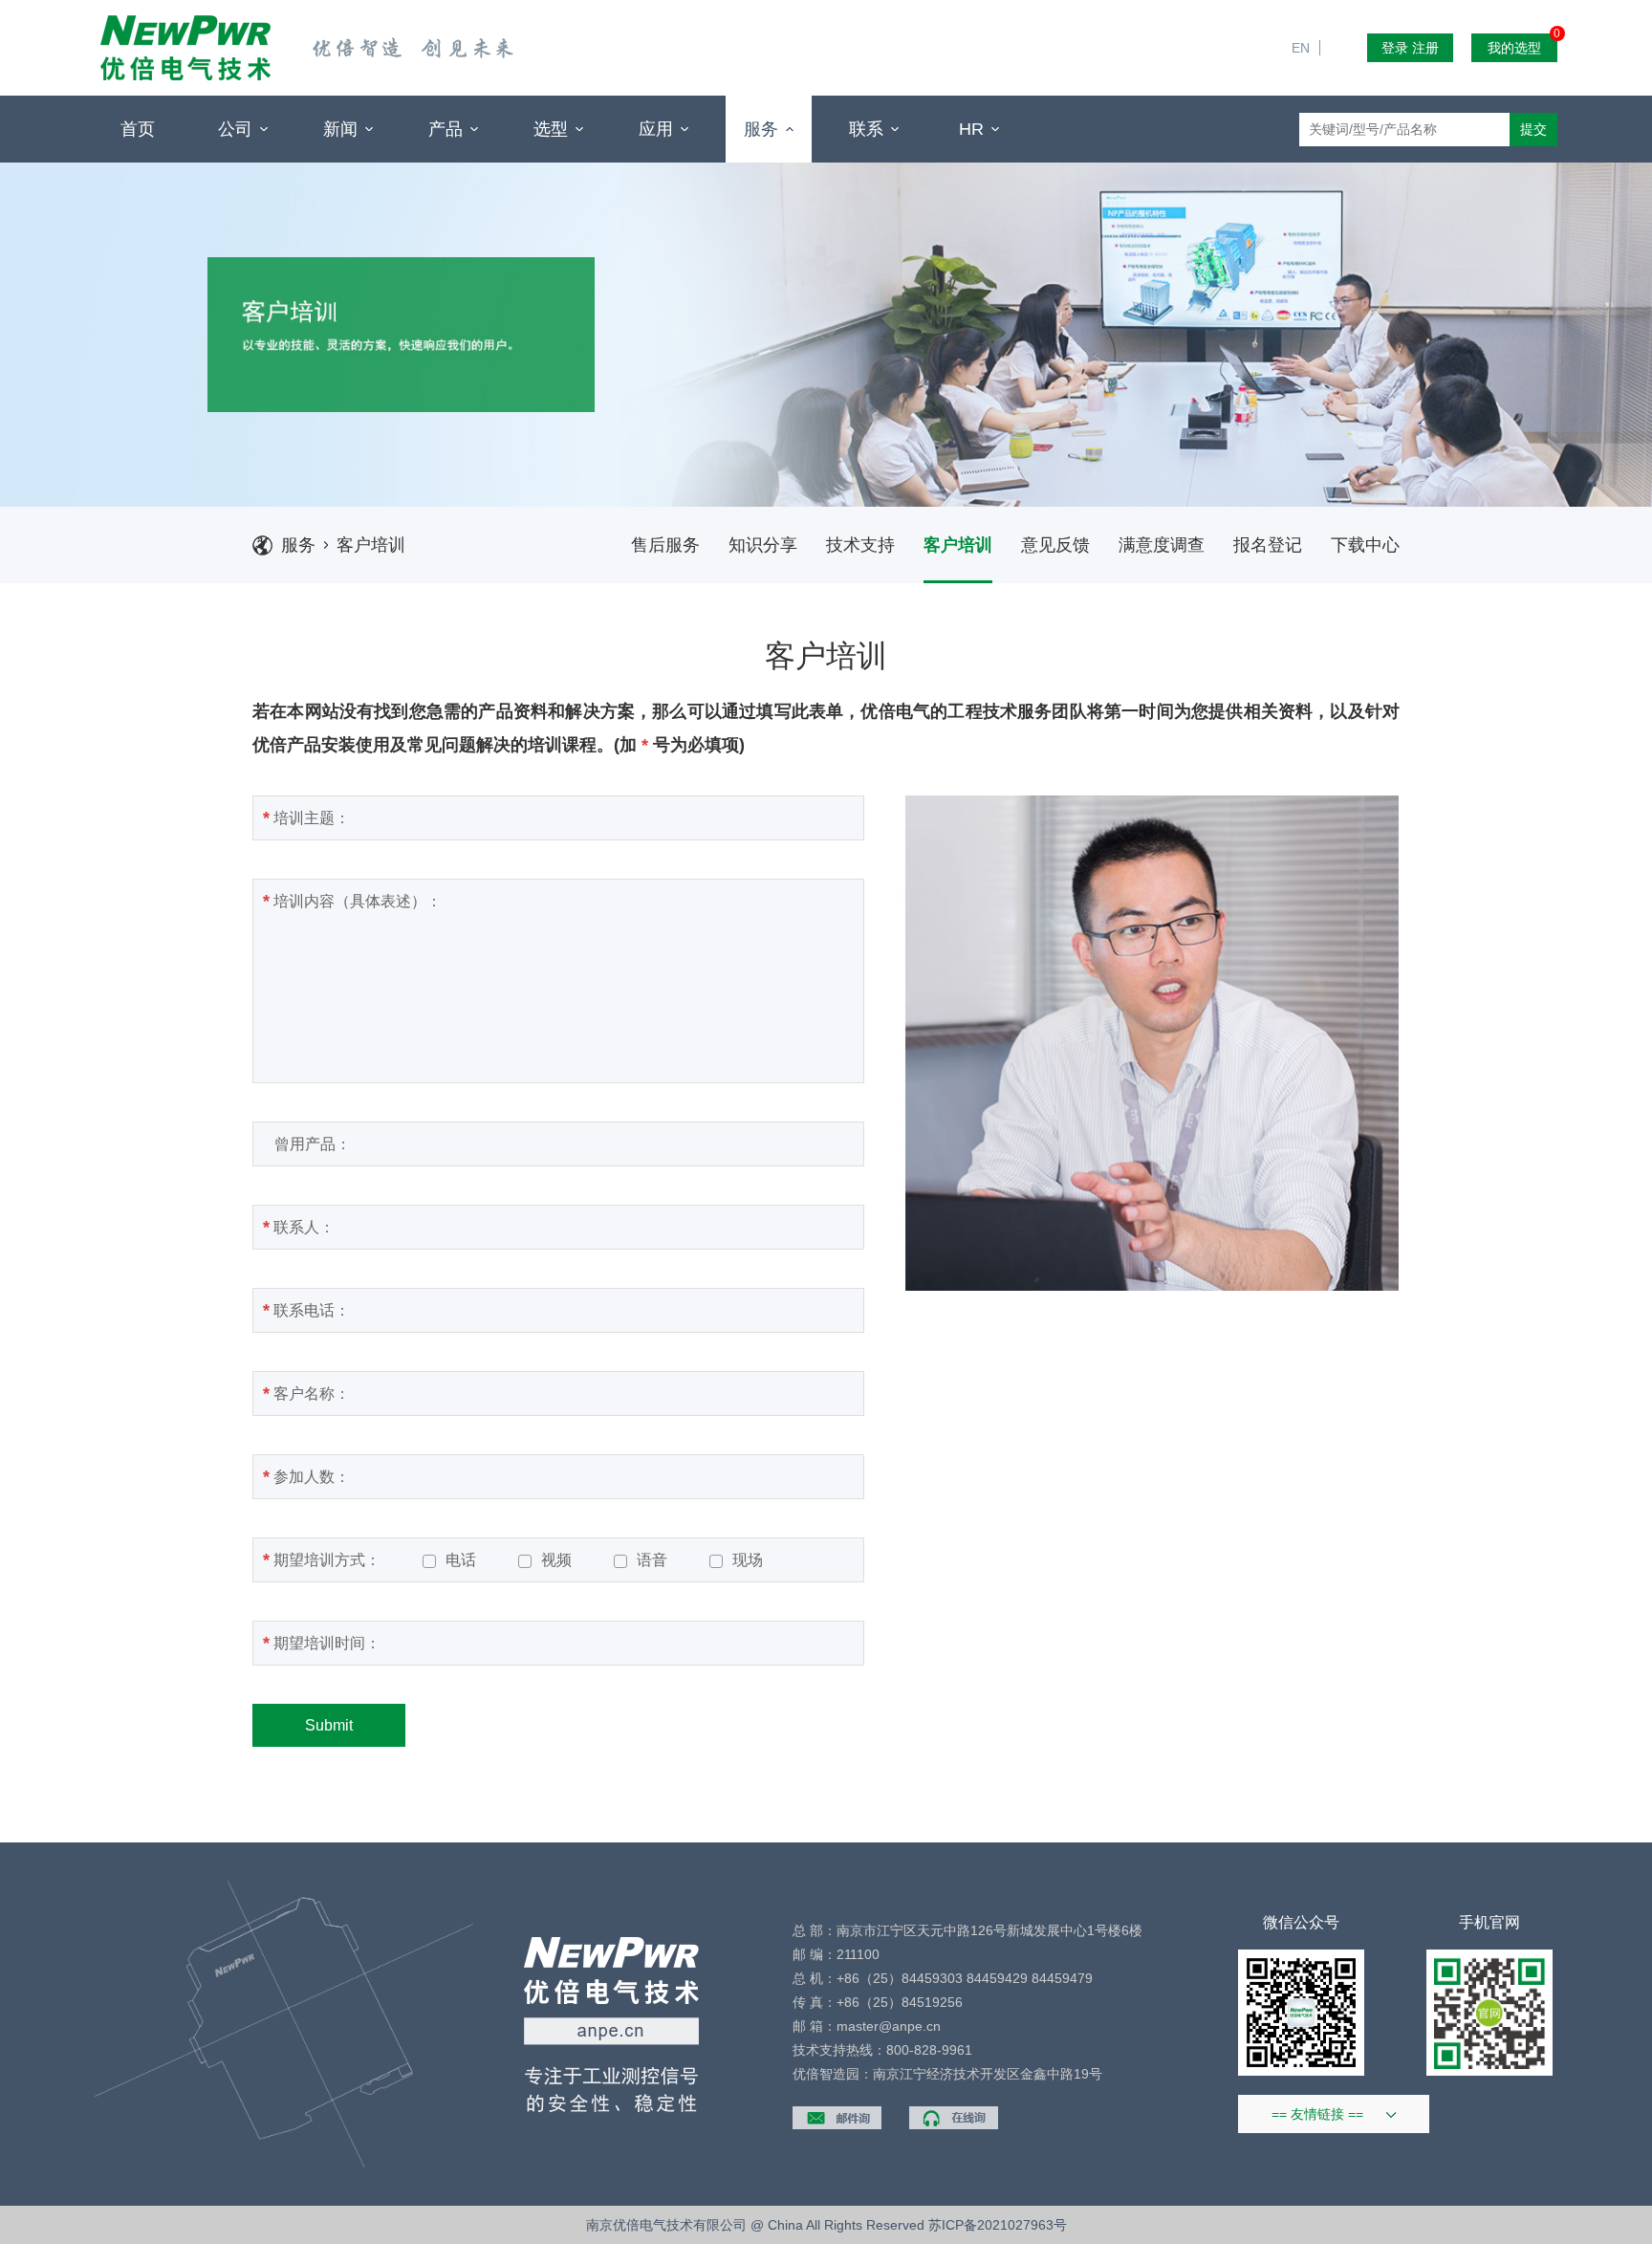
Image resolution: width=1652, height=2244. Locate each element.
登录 (1395, 48)
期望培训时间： (322, 1643)
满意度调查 (1162, 545)
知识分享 (763, 545)
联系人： (299, 1227)
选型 (553, 129)
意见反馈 (1055, 545)
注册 (1425, 48)
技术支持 (860, 545)
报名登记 (1268, 545)
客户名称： (306, 1393)
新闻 (343, 129)
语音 (652, 1560)
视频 (556, 1560)
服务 (763, 129)
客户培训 (371, 545)
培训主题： (306, 817)
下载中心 (1365, 545)
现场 (748, 1560)
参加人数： (306, 1476)
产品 (448, 129)
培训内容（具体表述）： (352, 901)
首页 (138, 129)
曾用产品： (307, 1144)
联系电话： (306, 1310)
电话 (461, 1560)
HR (974, 129)
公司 (238, 129)
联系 (869, 129)
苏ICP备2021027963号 (998, 2225)
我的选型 (1522, 44)
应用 (658, 129)
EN (1308, 10)
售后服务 (665, 545)
